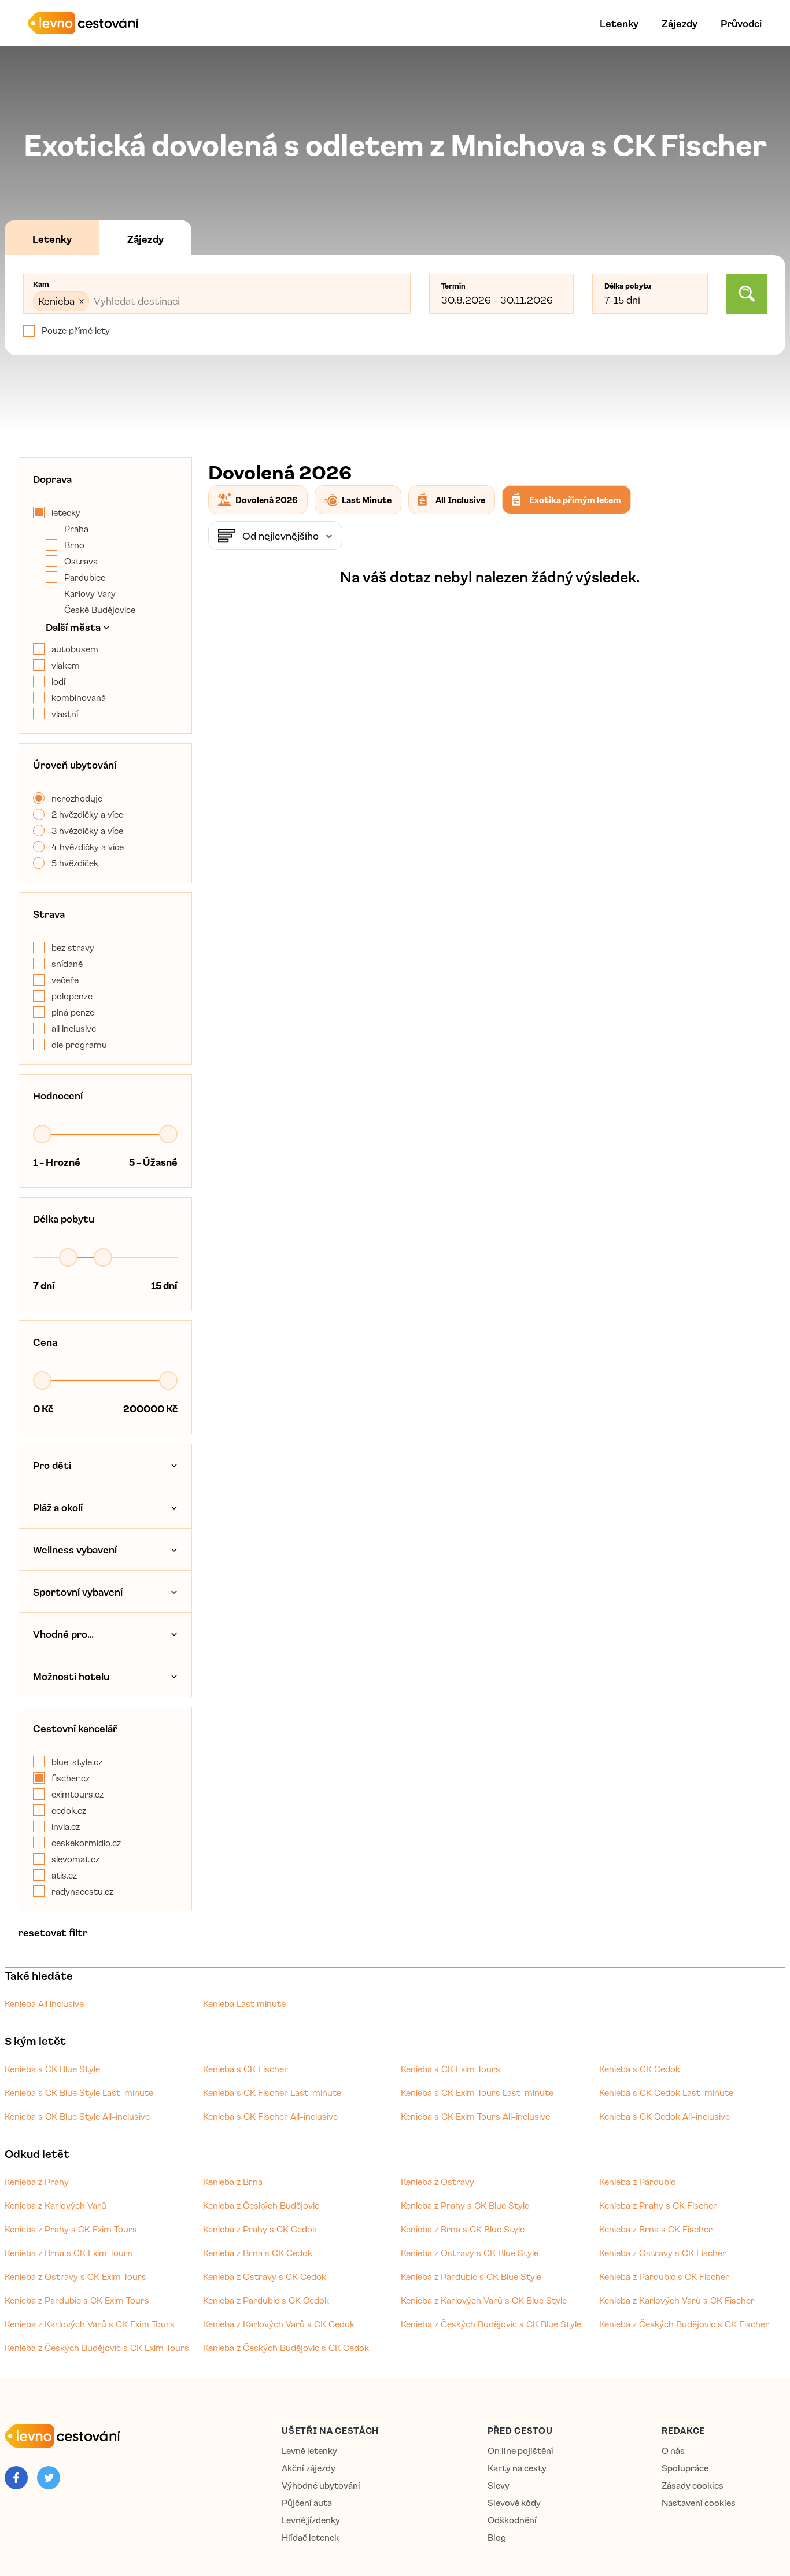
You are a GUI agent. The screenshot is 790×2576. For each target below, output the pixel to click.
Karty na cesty (517, 2468)
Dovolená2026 (267, 500)
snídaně (67, 964)
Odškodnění (512, 2520)
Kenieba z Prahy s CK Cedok (260, 2229)
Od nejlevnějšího (280, 536)
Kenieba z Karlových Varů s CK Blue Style (484, 2300)
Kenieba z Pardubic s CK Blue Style (471, 2276)
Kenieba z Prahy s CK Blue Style (465, 2205)
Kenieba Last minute (244, 2003)
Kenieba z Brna (233, 2182)
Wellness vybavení (75, 1549)
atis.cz (64, 1875)
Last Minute (367, 500)
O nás (673, 2451)
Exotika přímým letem (575, 500)
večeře (65, 980)
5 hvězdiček (75, 863)
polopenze (72, 996)
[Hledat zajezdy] (747, 294)
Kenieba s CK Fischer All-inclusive (270, 2116)
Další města (73, 627)
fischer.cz (71, 1778)
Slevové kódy (514, 2503)
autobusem (75, 649)
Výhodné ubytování (321, 2485)
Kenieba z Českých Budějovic (261, 2205)
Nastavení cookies (699, 2503)
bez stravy (73, 947)
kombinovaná (79, 697)
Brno (74, 545)
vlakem (66, 665)
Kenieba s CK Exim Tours (451, 2069)
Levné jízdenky (311, 2520)
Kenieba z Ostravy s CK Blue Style (470, 2253)
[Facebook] (16, 2478)
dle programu (79, 1045)
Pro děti (52, 1465)
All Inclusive (460, 500)
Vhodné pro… (63, 1634)
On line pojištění (520, 2451)
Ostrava (81, 561)
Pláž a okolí (58, 1507)
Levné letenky (309, 2451)
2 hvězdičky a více (87, 814)
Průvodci (741, 23)
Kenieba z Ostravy (438, 2182)
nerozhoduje (77, 798)
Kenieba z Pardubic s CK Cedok (266, 2300)
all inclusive (74, 1028)
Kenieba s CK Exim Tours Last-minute (477, 2092)
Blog (497, 2538)
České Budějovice (100, 610)
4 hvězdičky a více (88, 847)
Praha (76, 529)
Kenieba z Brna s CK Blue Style (463, 2229)
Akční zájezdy (309, 2468)
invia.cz (66, 1826)
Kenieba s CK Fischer (246, 2069)
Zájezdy (680, 23)
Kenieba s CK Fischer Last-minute (272, 2092)
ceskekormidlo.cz (86, 1843)
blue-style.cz (77, 1762)
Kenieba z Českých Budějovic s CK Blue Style (491, 2324)
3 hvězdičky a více (87, 831)
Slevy (499, 2485)
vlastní (65, 714)
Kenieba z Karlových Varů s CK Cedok (279, 2324)
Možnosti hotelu (71, 1676)
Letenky (619, 23)
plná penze (73, 1012)
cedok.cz (69, 1810)
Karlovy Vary (90, 593)
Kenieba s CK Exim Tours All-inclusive (475, 2116)
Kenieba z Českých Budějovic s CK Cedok (286, 2348)
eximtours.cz (77, 1794)
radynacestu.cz (82, 1891)
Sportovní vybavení (78, 1592)
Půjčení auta (307, 2503)
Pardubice (85, 577)
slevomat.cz (75, 1859)
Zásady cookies (693, 2485)
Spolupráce (685, 2468)
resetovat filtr (53, 1932)
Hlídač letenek (310, 2538)
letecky (66, 512)
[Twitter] (49, 2478)
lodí (58, 681)
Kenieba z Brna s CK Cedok (258, 2253)
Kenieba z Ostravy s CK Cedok (265, 2276)
